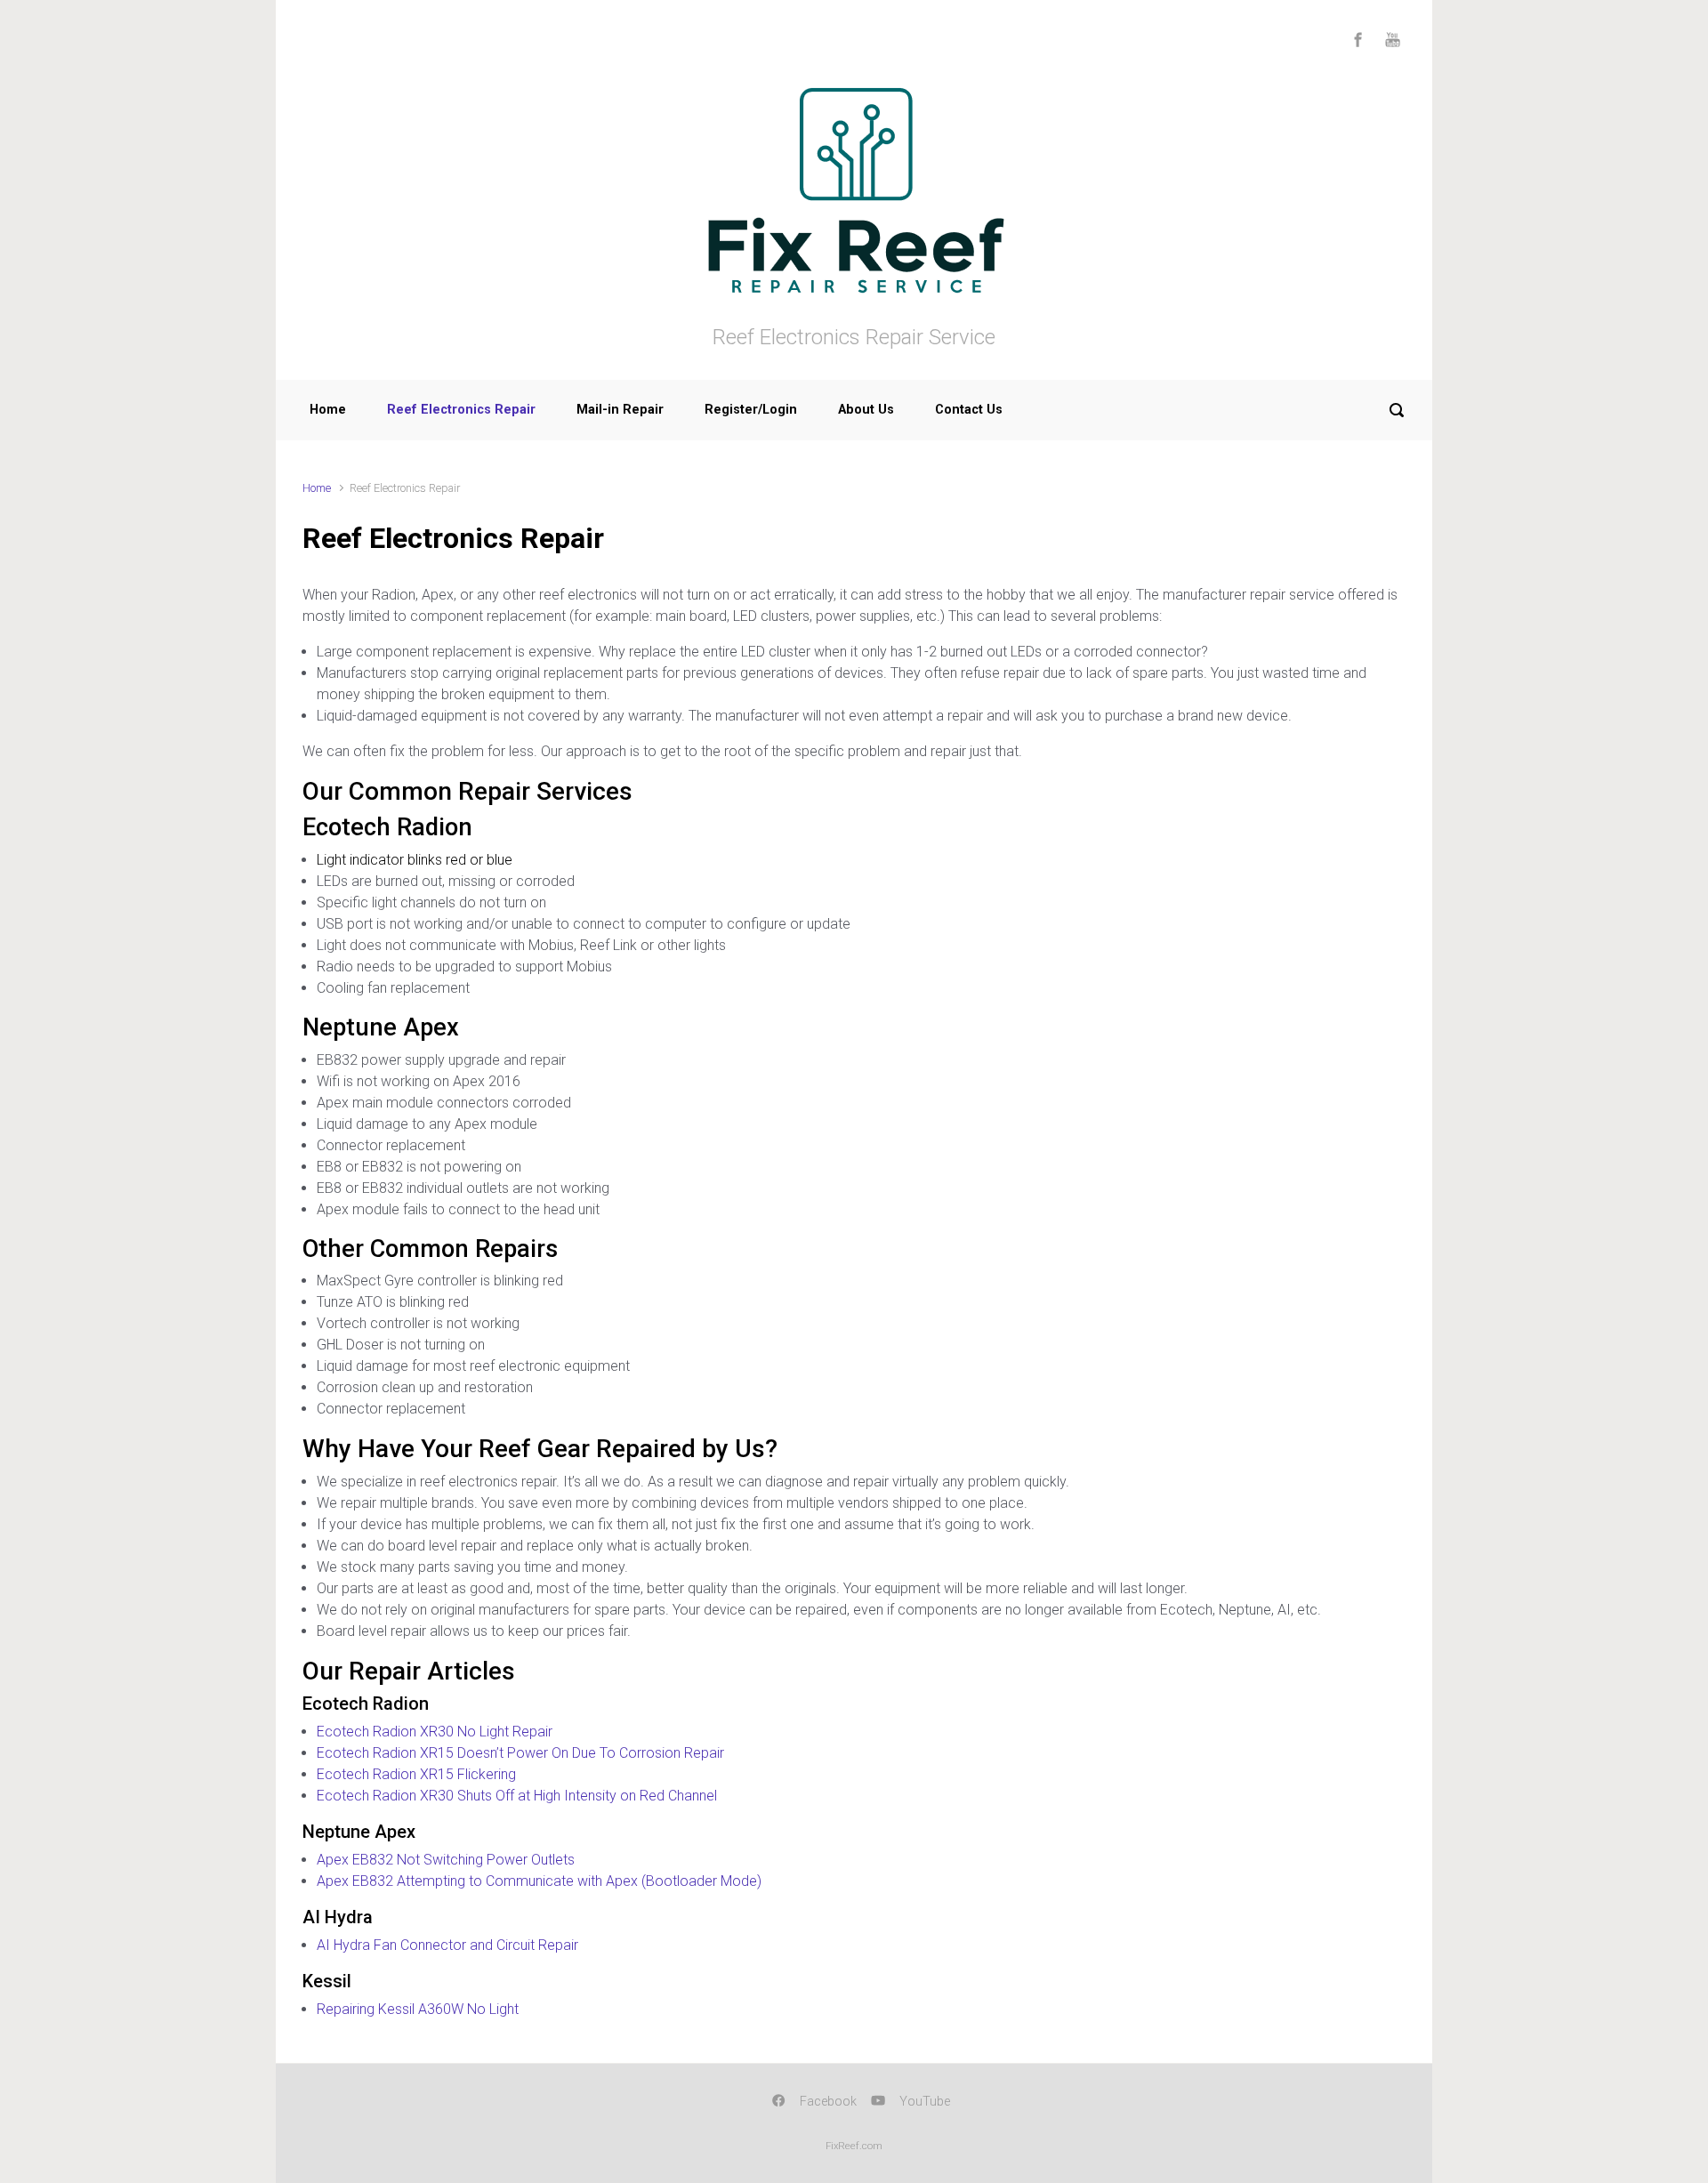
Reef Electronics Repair (461, 410)
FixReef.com (854, 2146)
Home (328, 410)
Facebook (828, 2102)
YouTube (925, 2102)
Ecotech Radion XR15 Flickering (416, 1774)
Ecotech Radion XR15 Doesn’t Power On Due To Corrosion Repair (520, 1753)
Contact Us (969, 410)
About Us (866, 410)
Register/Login (751, 410)
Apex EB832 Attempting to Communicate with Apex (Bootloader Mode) (539, 1881)
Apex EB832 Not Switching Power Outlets (446, 1860)
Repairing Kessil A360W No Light (418, 2009)
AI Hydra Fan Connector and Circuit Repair (447, 1945)
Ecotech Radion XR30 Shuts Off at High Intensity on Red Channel (517, 1796)
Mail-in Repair (620, 410)
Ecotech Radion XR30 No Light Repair (435, 1732)
